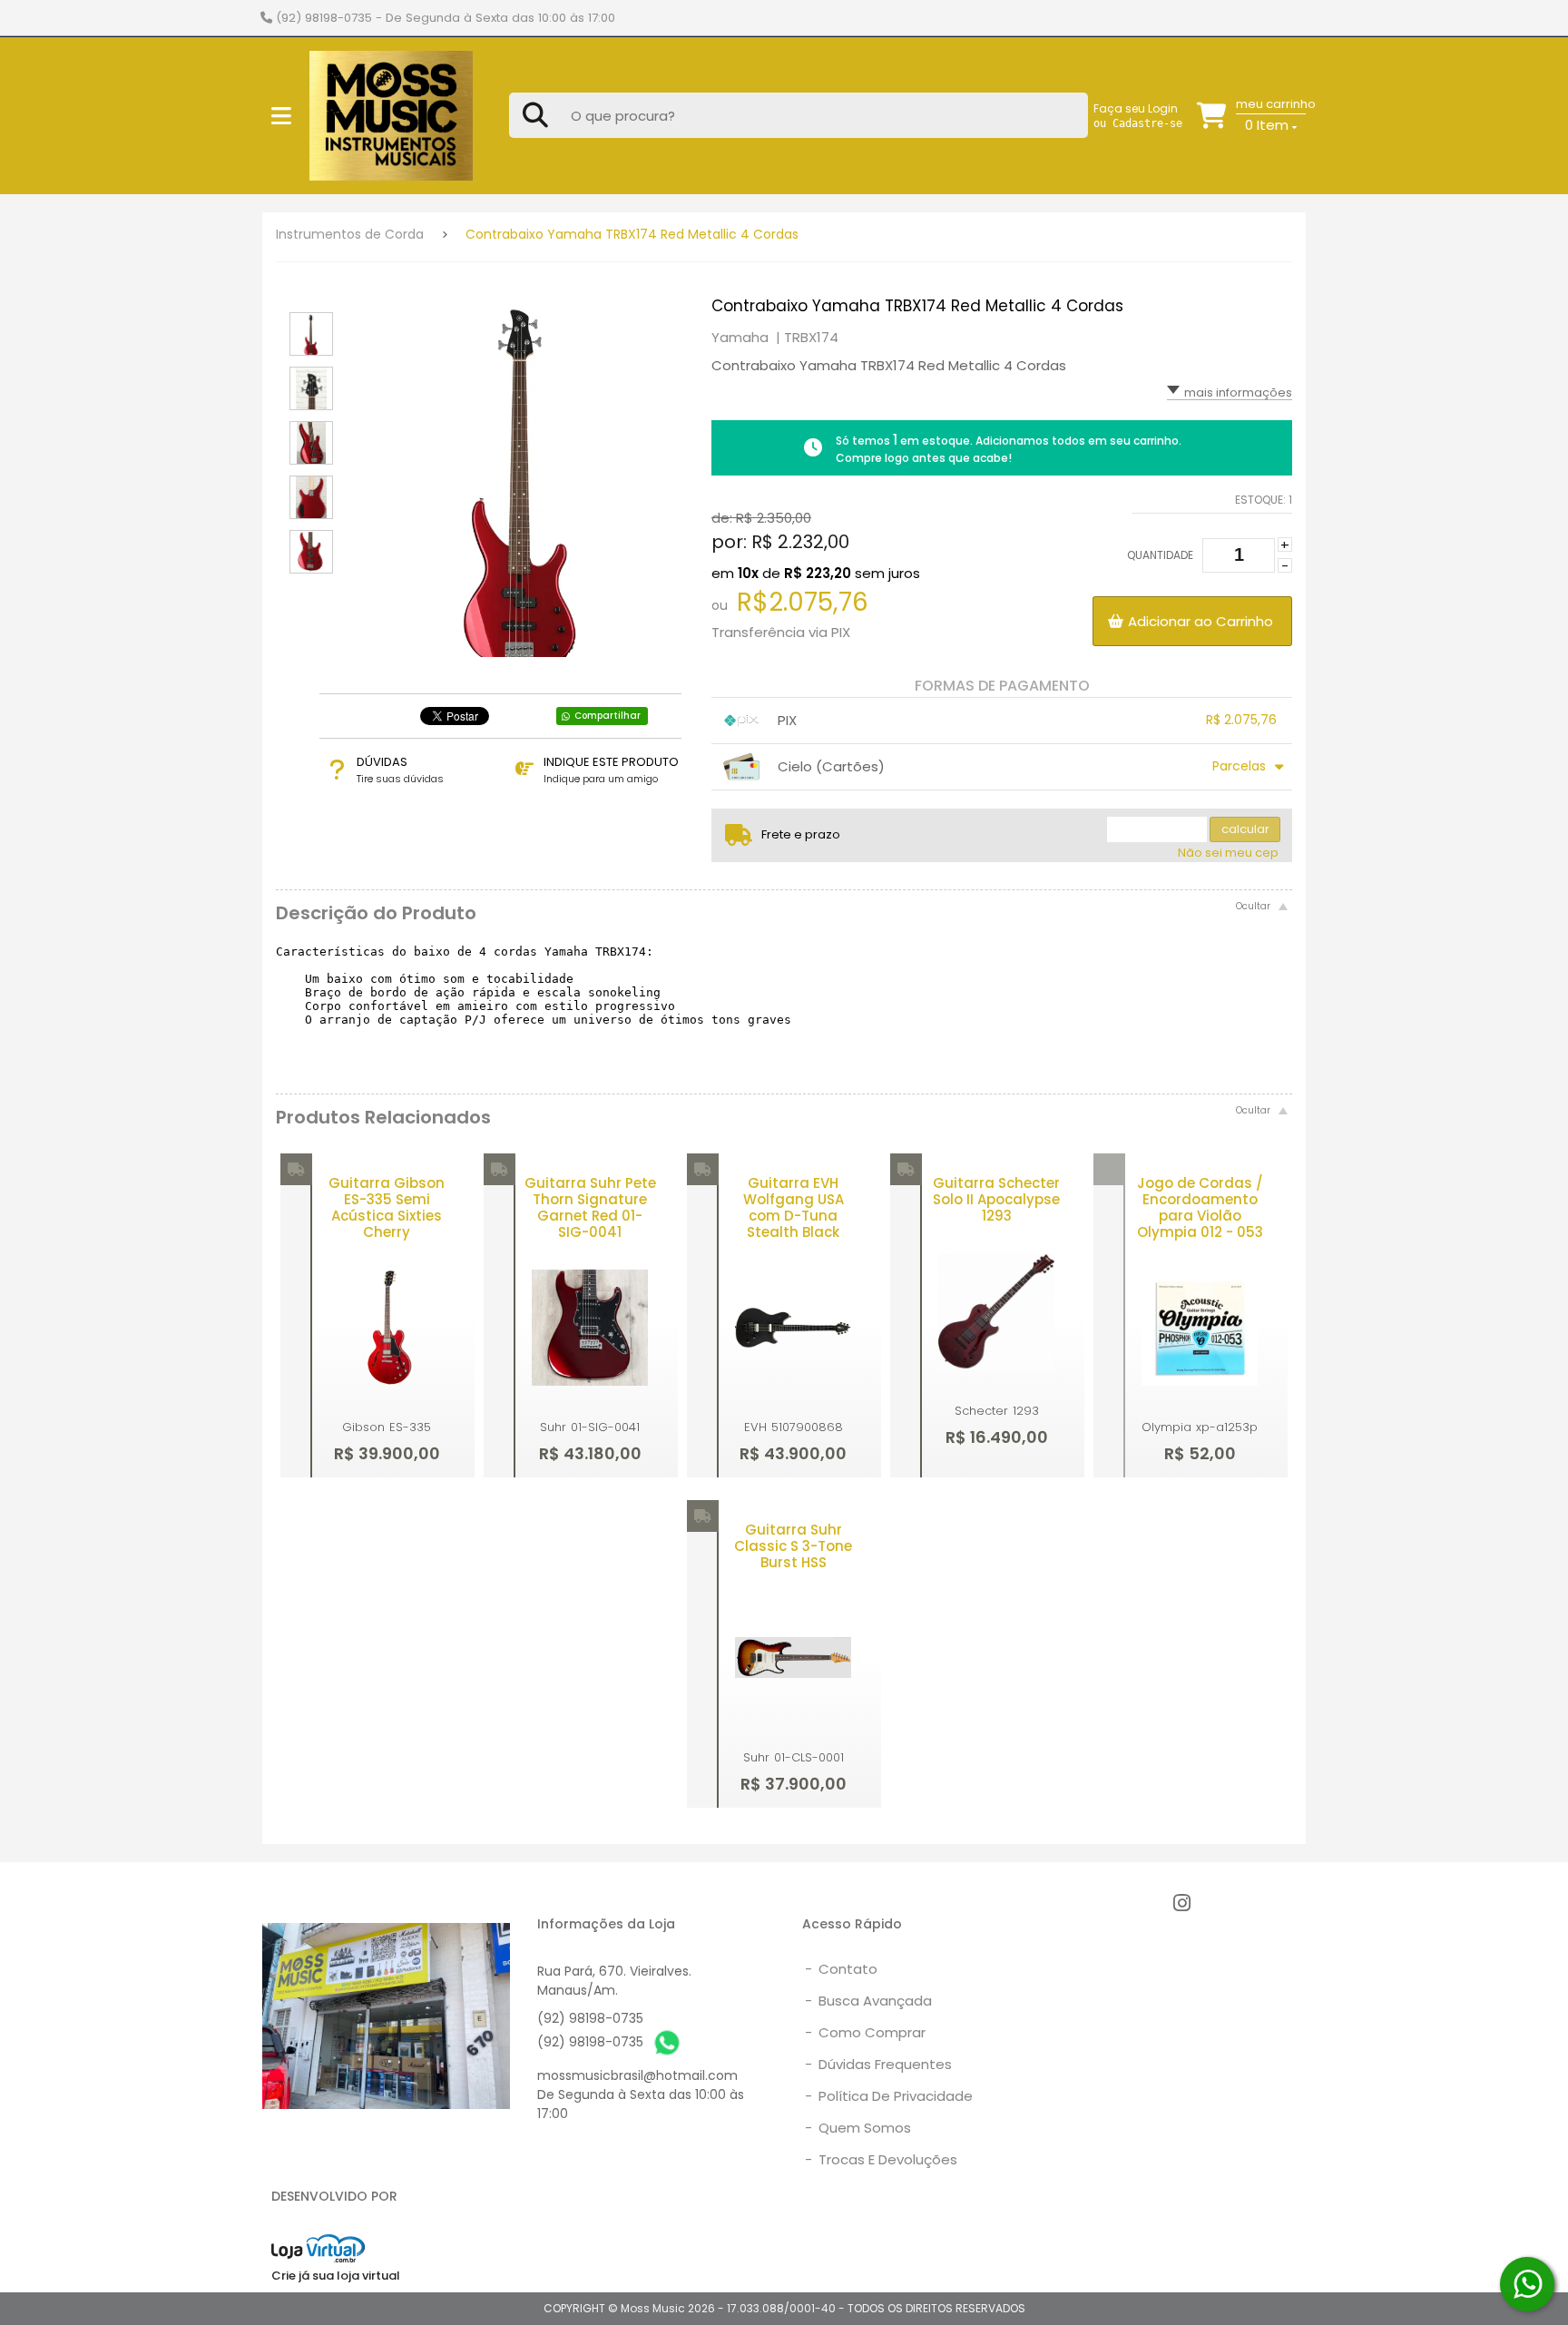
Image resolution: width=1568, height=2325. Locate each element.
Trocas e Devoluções (881, 2159)
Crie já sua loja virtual (336, 2276)
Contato (841, 1969)
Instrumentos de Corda (350, 234)
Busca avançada (868, 2001)
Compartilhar (608, 716)
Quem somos (858, 2128)
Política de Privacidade (889, 2096)
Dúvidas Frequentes (878, 2064)
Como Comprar (865, 2032)
